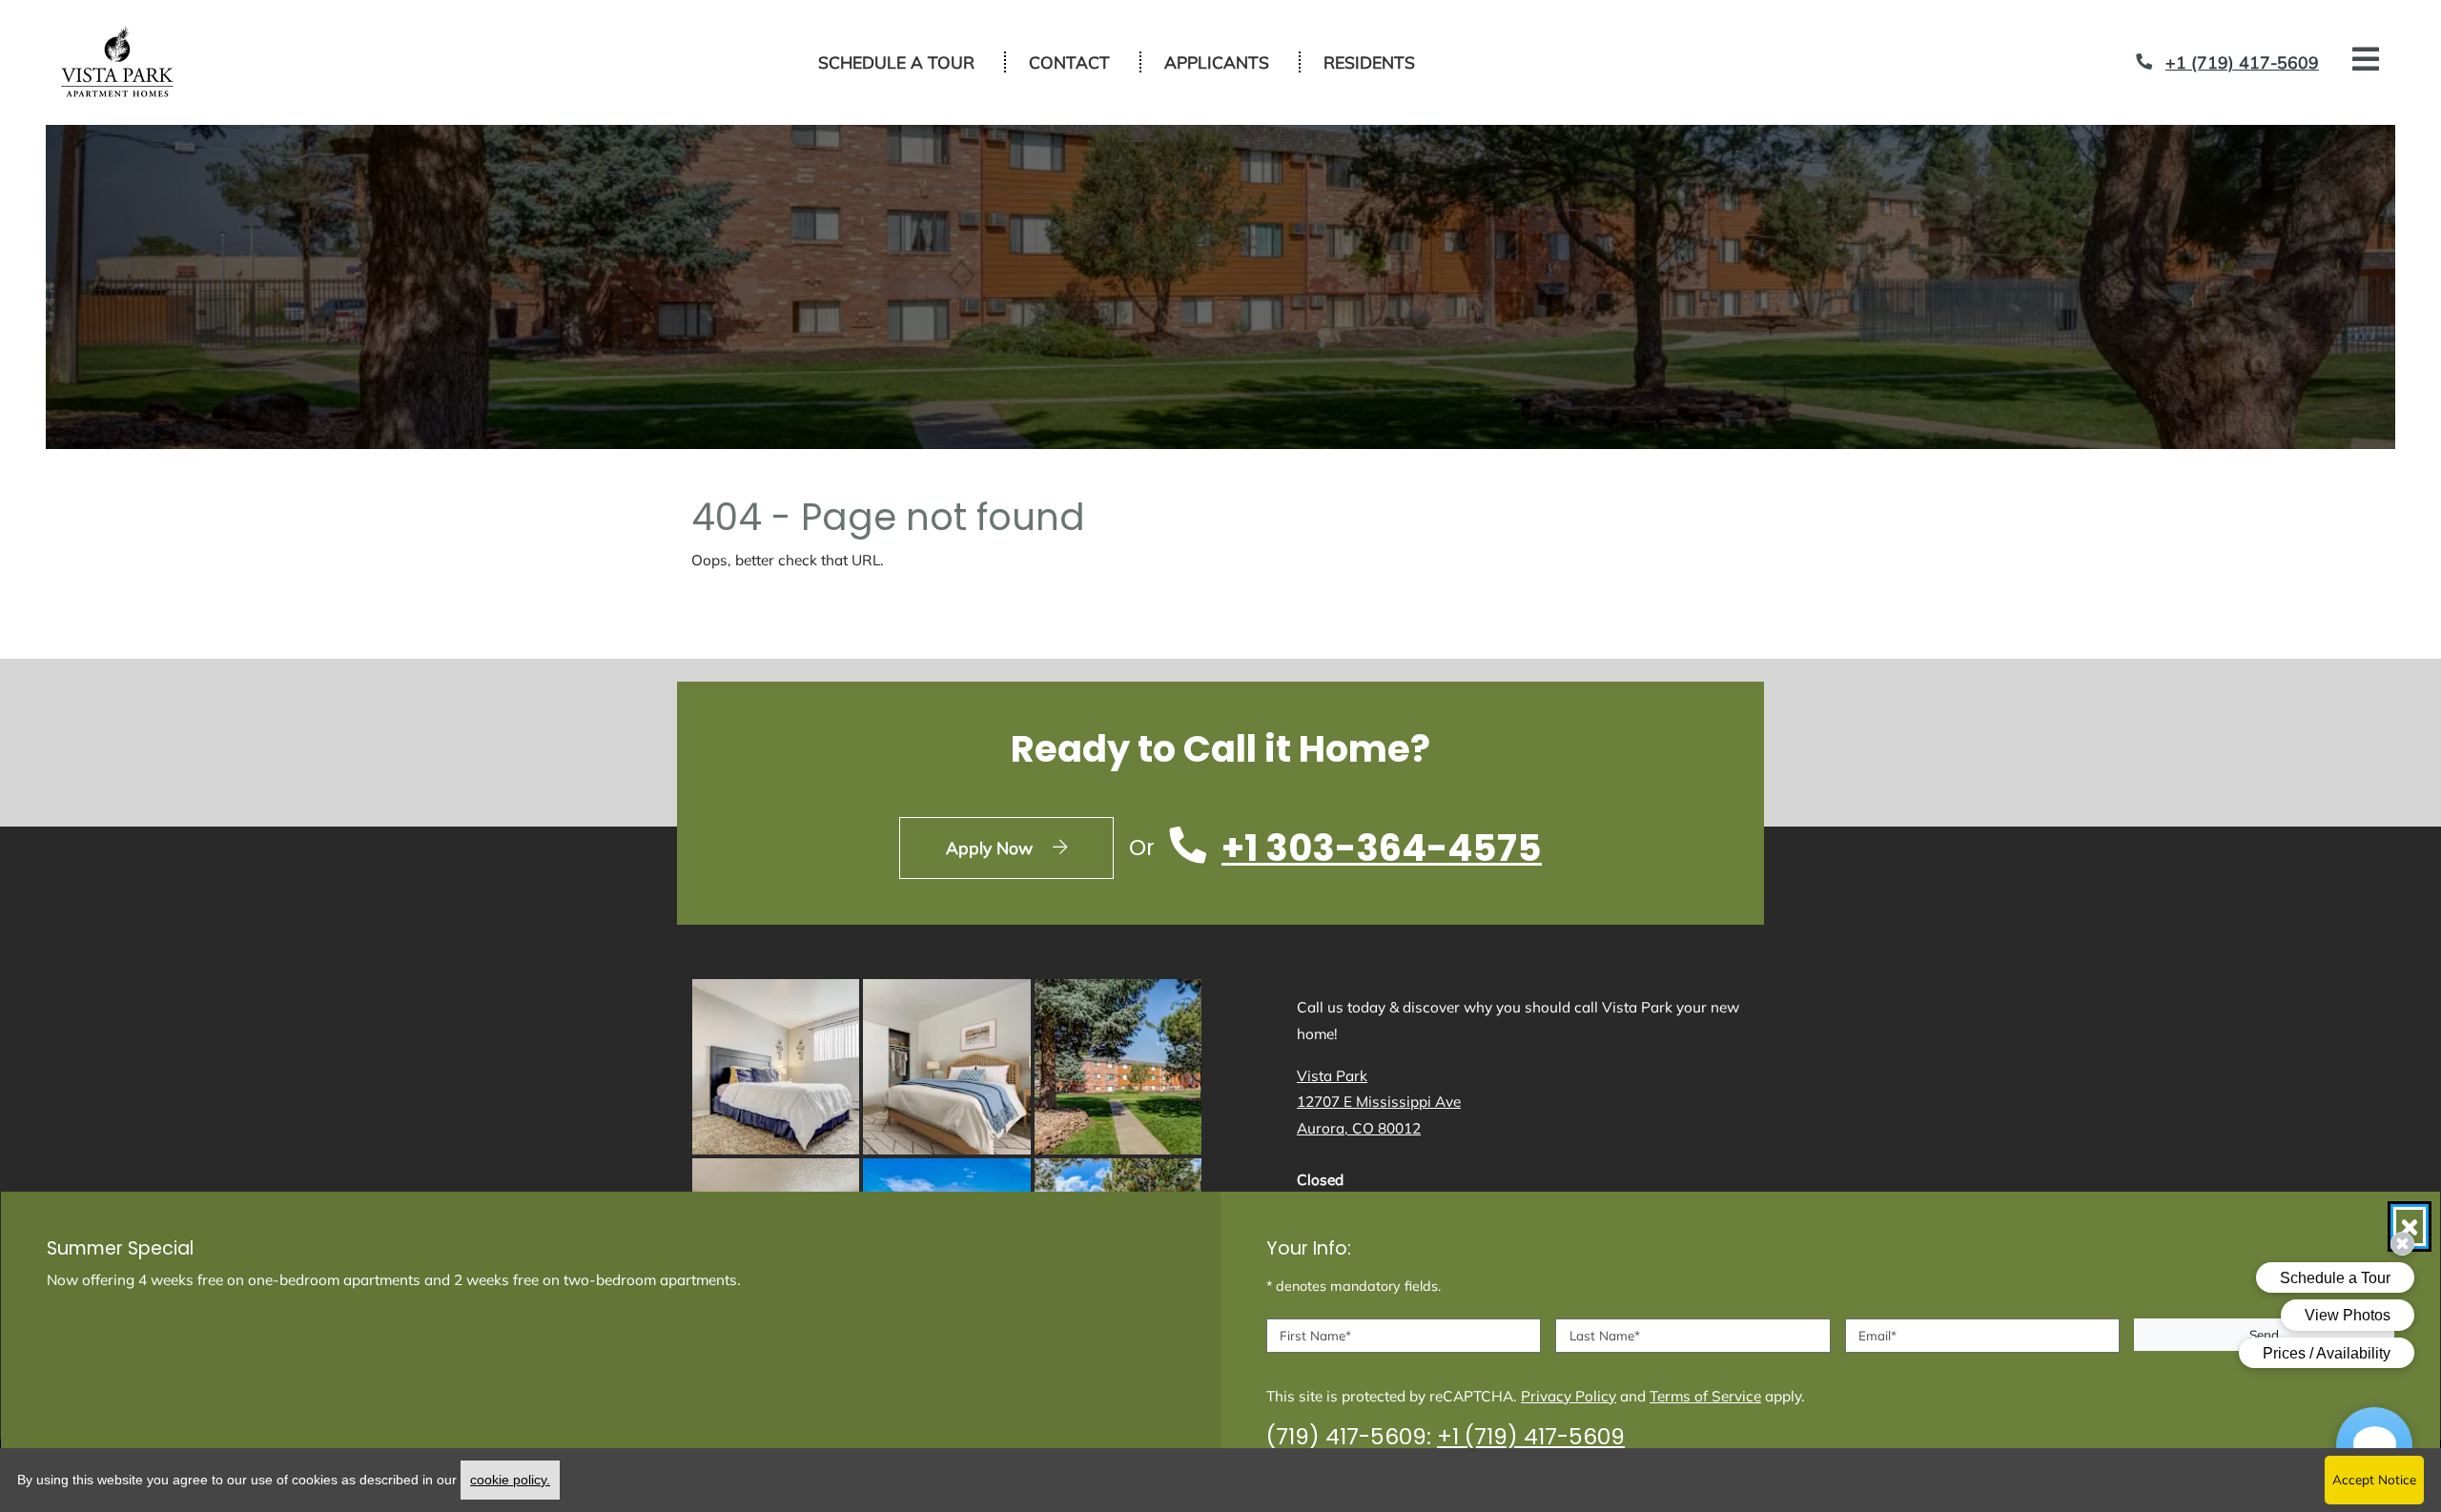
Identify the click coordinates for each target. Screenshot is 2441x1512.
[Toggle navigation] (2366, 59)
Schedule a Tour (896, 62)
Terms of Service (1705, 1396)
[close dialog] (2410, 1226)
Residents (1380, 61)
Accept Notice (2374, 1479)
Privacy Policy (1569, 1396)
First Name (1315, 1335)
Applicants (1227, 61)
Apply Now (1030, 847)
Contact (1069, 62)
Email (1877, 1335)
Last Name (1605, 1335)
